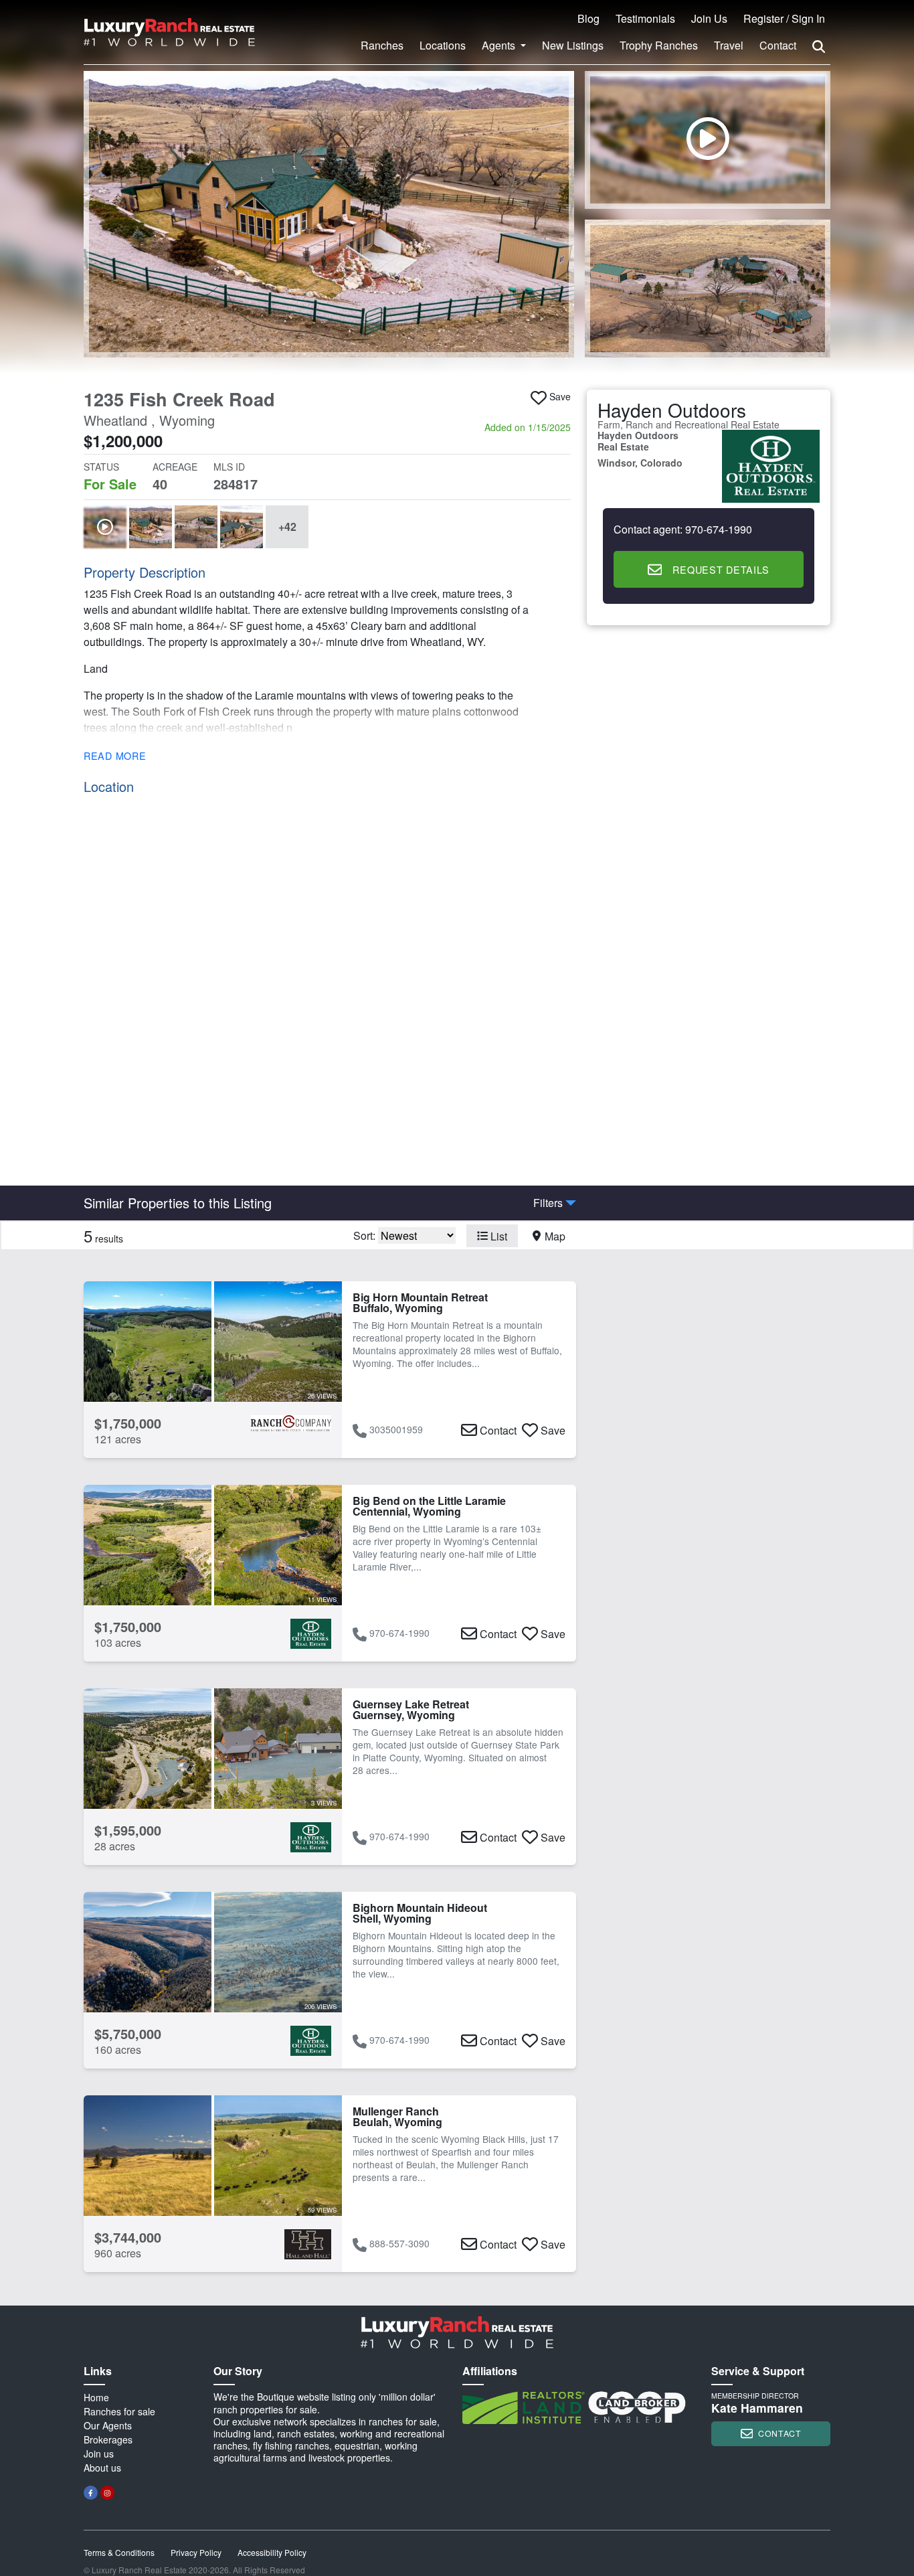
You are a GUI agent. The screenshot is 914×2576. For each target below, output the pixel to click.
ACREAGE (175, 467)
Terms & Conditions (119, 2552)
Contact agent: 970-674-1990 (683, 530)
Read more (115, 755)
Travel (729, 45)
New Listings (573, 45)
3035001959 (396, 1429)
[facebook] (91, 2493)
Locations (443, 45)
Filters (548, 1203)
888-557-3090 (399, 2243)
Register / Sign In (784, 18)
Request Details (721, 569)
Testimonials (645, 18)
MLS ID (229, 467)
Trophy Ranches (659, 45)
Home (96, 2397)
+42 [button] (287, 527)
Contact (778, 45)
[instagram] (107, 2493)
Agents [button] (500, 45)
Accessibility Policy (272, 2552)
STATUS (101, 467)
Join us (99, 2453)
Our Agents (108, 2425)
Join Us (709, 18)
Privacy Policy (196, 2552)
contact (780, 2433)
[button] (329, 214)
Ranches (382, 45)
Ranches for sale (119, 2411)
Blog (588, 18)
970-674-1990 (399, 1633)
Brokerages (108, 2439)
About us (102, 2468)
